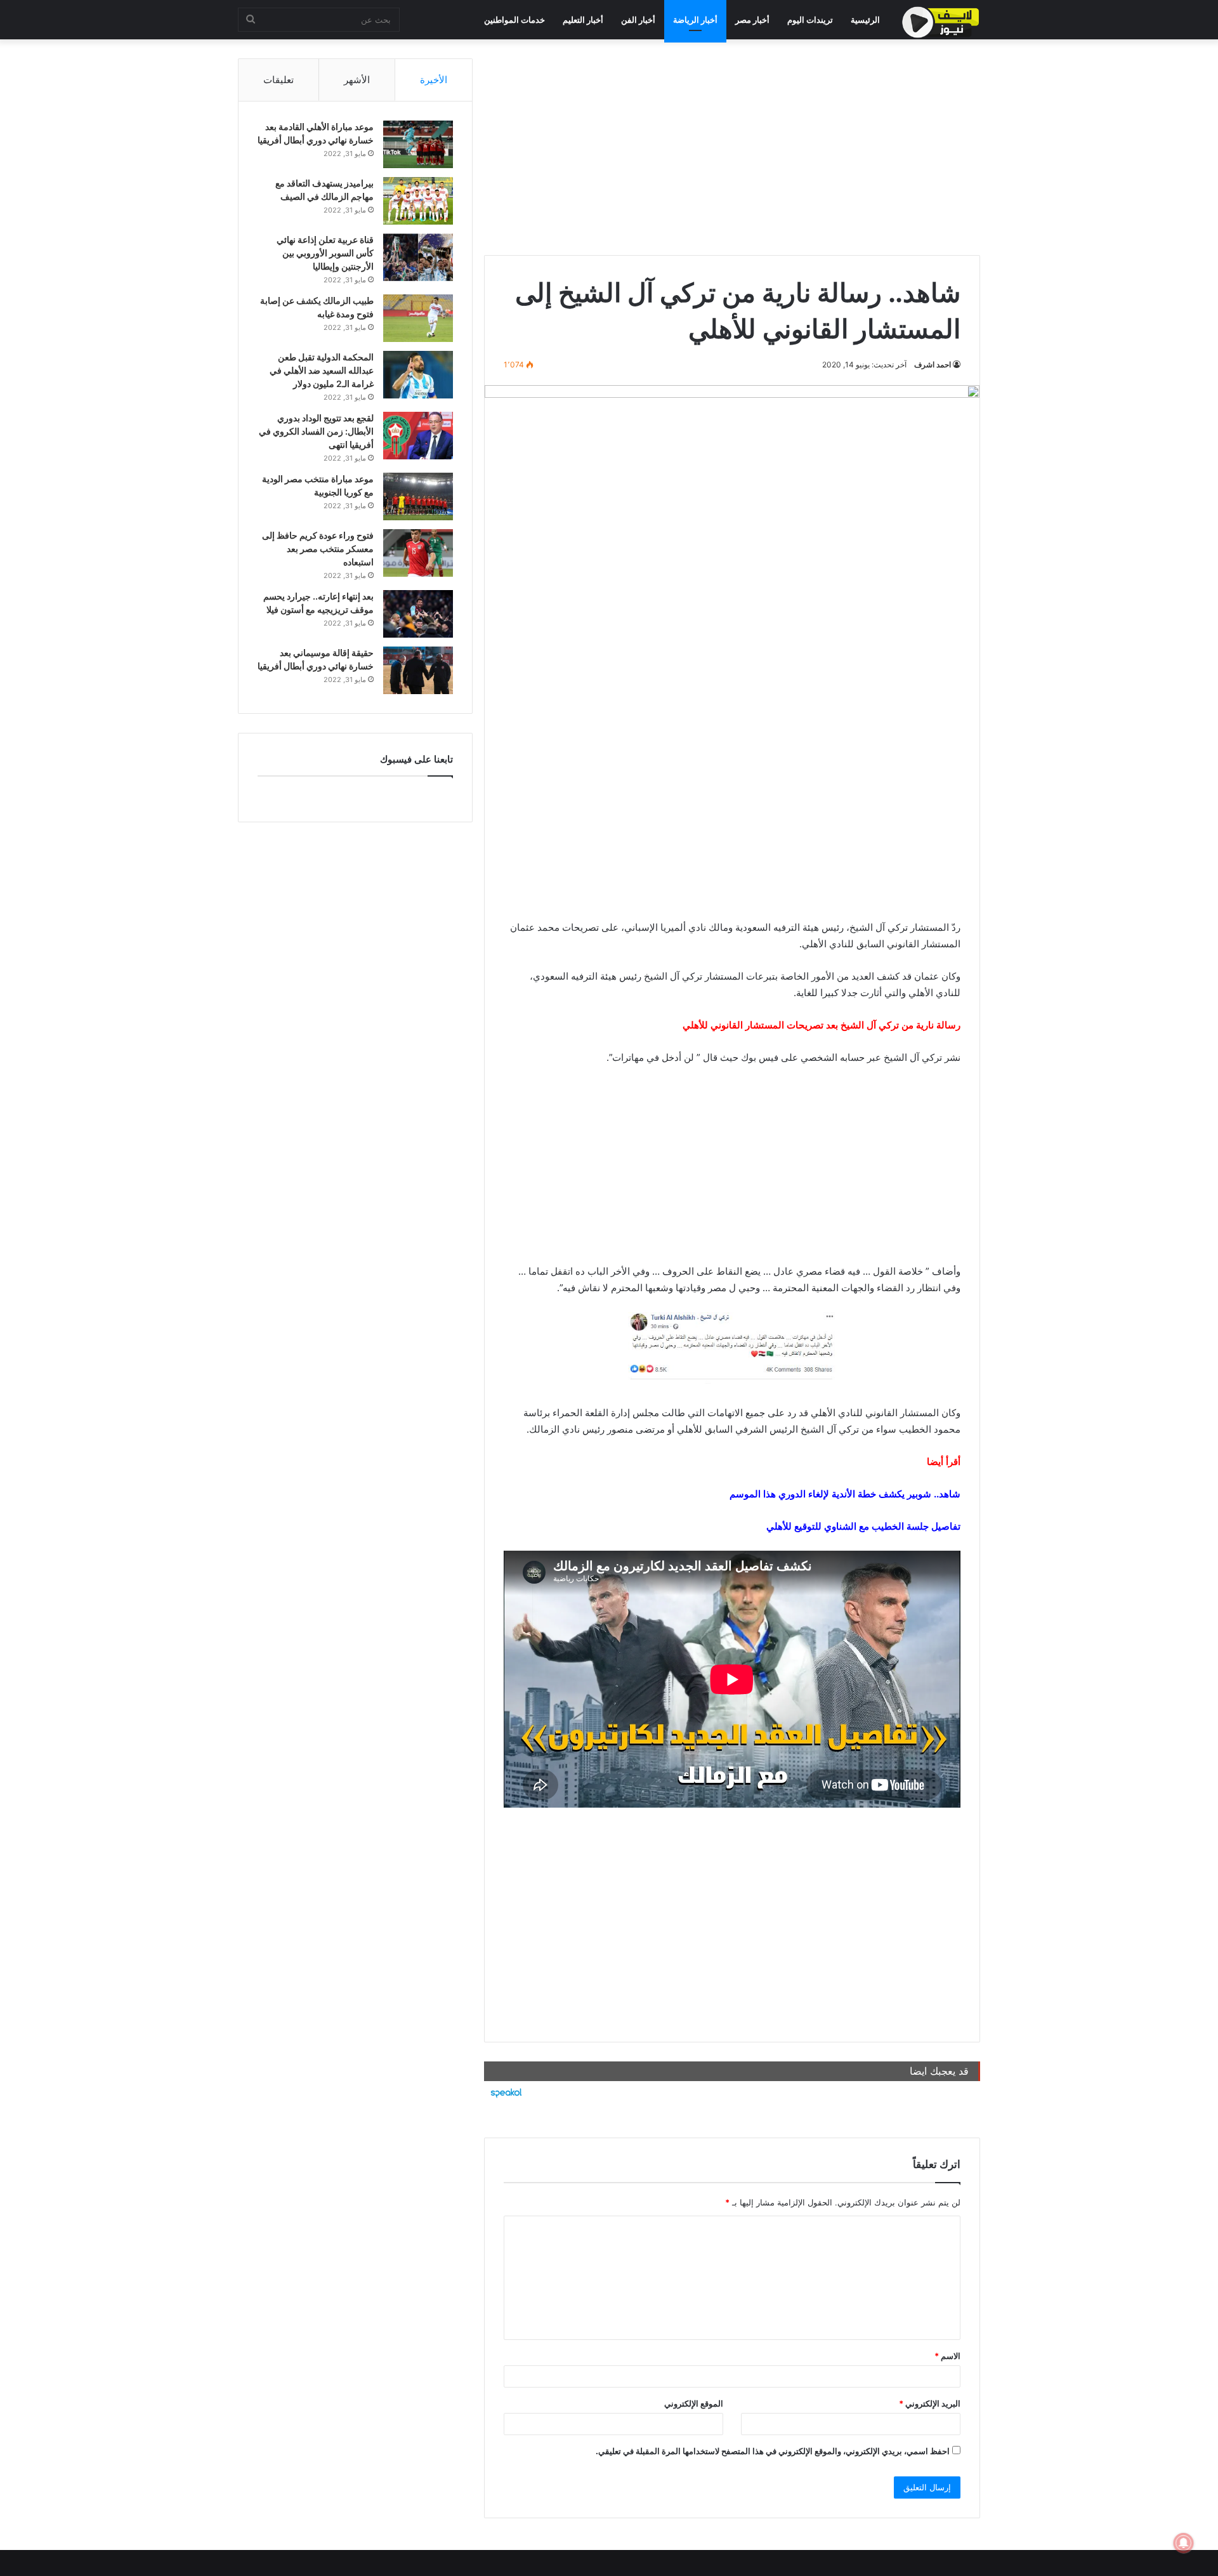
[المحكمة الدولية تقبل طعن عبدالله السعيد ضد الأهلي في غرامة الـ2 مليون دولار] (418, 375)
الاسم (947, 2356)
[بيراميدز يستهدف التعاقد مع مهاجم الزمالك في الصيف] (418, 201)
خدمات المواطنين (514, 20)
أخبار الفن (638, 20)
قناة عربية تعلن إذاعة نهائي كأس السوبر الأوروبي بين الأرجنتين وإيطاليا (325, 253)
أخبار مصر (752, 20)
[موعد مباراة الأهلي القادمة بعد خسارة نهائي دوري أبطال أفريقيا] (418, 144)
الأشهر (357, 80)
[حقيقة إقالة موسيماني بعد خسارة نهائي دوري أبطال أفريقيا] (418, 670)
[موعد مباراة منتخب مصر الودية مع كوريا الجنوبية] (418, 496)
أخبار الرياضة (695, 20)
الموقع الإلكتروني (694, 2403)
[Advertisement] (732, 147)
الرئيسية (865, 20)
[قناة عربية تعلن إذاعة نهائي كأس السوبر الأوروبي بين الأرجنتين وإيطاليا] (418, 257)
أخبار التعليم (583, 20)
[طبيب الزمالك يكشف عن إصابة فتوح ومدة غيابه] (418, 318)
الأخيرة (434, 80)
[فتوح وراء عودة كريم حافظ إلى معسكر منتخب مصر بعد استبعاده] (418, 553)
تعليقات (278, 80)
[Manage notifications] (1184, 2543)
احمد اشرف (933, 365)
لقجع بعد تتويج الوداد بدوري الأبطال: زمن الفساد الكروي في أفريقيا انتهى (316, 431)
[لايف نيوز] (941, 22)
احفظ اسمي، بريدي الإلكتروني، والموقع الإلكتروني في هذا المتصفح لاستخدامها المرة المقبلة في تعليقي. (773, 2451)
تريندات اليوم (810, 20)
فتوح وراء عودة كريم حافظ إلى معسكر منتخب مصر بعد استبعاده (318, 549)
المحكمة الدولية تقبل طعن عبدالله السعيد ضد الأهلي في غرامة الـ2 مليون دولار (322, 370)
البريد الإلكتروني (930, 2403)
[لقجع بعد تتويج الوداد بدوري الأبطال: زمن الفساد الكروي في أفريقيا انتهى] (418, 436)
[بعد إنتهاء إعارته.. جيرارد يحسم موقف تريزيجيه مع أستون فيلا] (418, 614)
